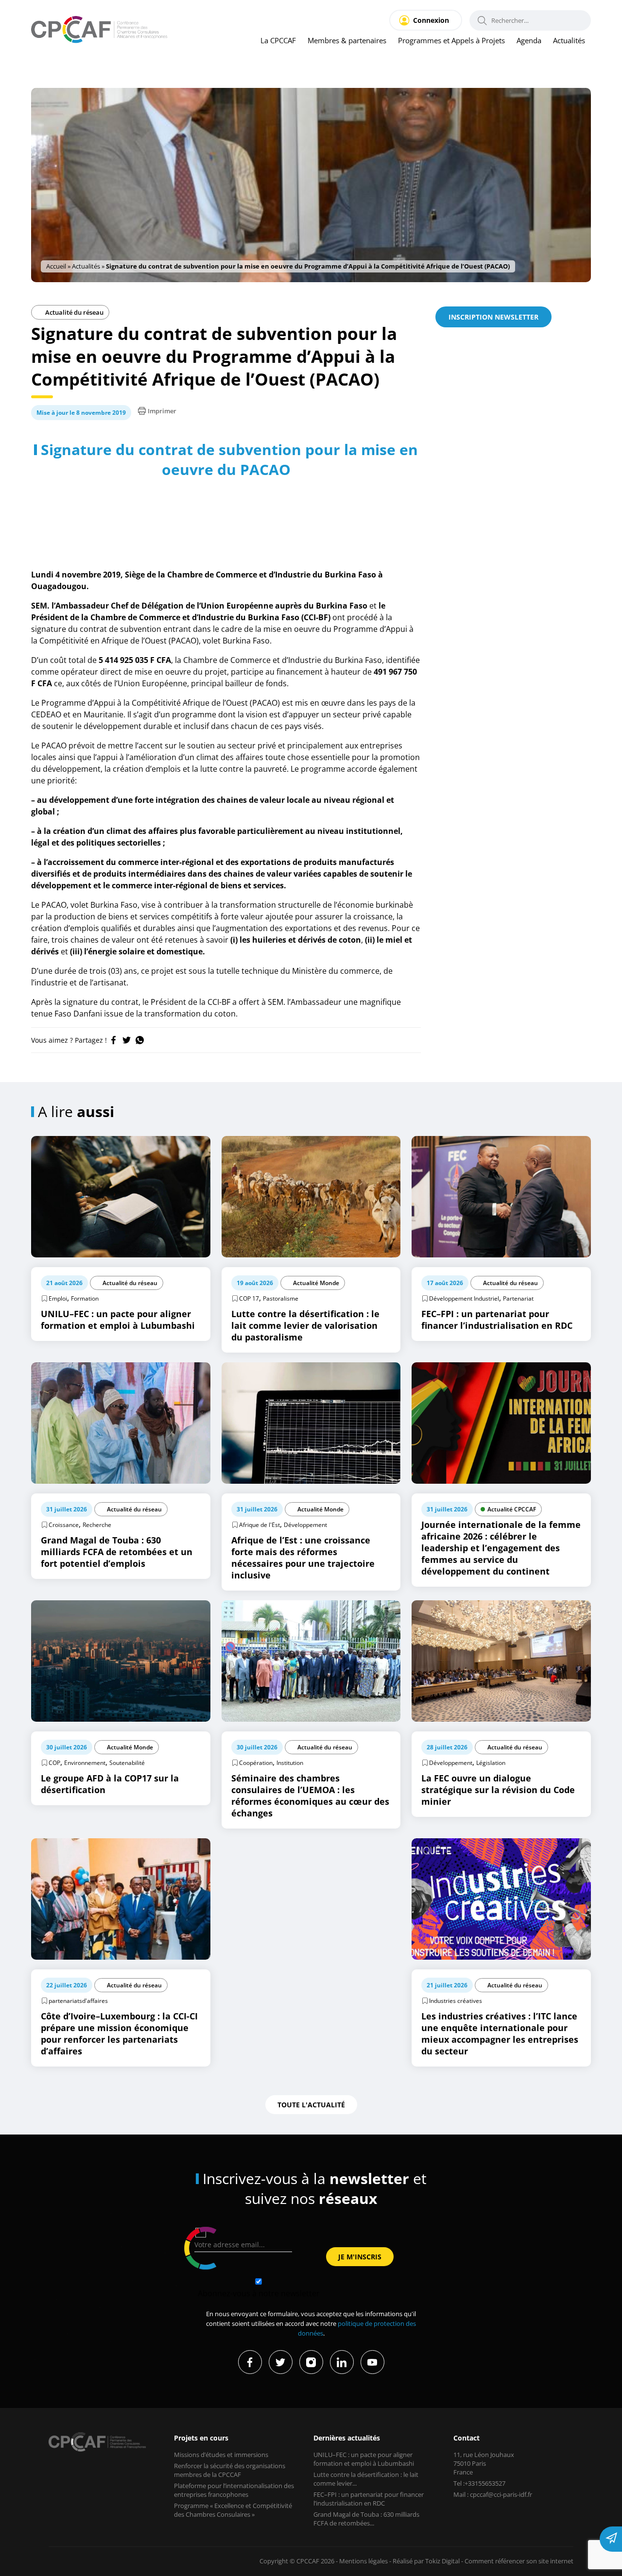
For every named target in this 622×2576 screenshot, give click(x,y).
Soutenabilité (127, 1763)
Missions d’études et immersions (221, 2455)
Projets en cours (201, 2438)
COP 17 (249, 1298)
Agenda (529, 40)
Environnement (85, 1763)
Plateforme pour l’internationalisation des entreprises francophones (234, 2490)
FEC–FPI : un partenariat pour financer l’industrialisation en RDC (369, 2499)
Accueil (56, 266)
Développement (305, 1525)
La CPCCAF (278, 40)
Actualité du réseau (74, 312)
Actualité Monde (316, 1283)
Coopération (256, 1763)
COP (54, 1763)
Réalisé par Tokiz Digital (426, 2561)
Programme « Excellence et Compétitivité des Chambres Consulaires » (233, 2510)
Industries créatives (456, 2001)
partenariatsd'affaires (78, 2001)
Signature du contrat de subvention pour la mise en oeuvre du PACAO (229, 459)
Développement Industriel (464, 1298)
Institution (290, 1763)
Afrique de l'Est (259, 1525)
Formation (85, 1298)
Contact (466, 2438)
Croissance (64, 1525)
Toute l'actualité (311, 2105)
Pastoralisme (281, 1298)
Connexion (431, 20)
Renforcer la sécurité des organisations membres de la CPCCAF (230, 2470)
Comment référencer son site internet (519, 2561)
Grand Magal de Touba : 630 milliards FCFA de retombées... (366, 2519)
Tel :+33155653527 (479, 2483)
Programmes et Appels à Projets (451, 40)
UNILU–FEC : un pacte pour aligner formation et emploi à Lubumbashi (364, 2459)
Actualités (569, 40)
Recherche (97, 1525)
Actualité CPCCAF (512, 1509)
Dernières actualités (347, 2438)
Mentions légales (363, 2561)
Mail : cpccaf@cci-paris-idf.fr (493, 2494)
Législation (491, 1763)
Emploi (58, 1298)
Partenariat (518, 1298)
